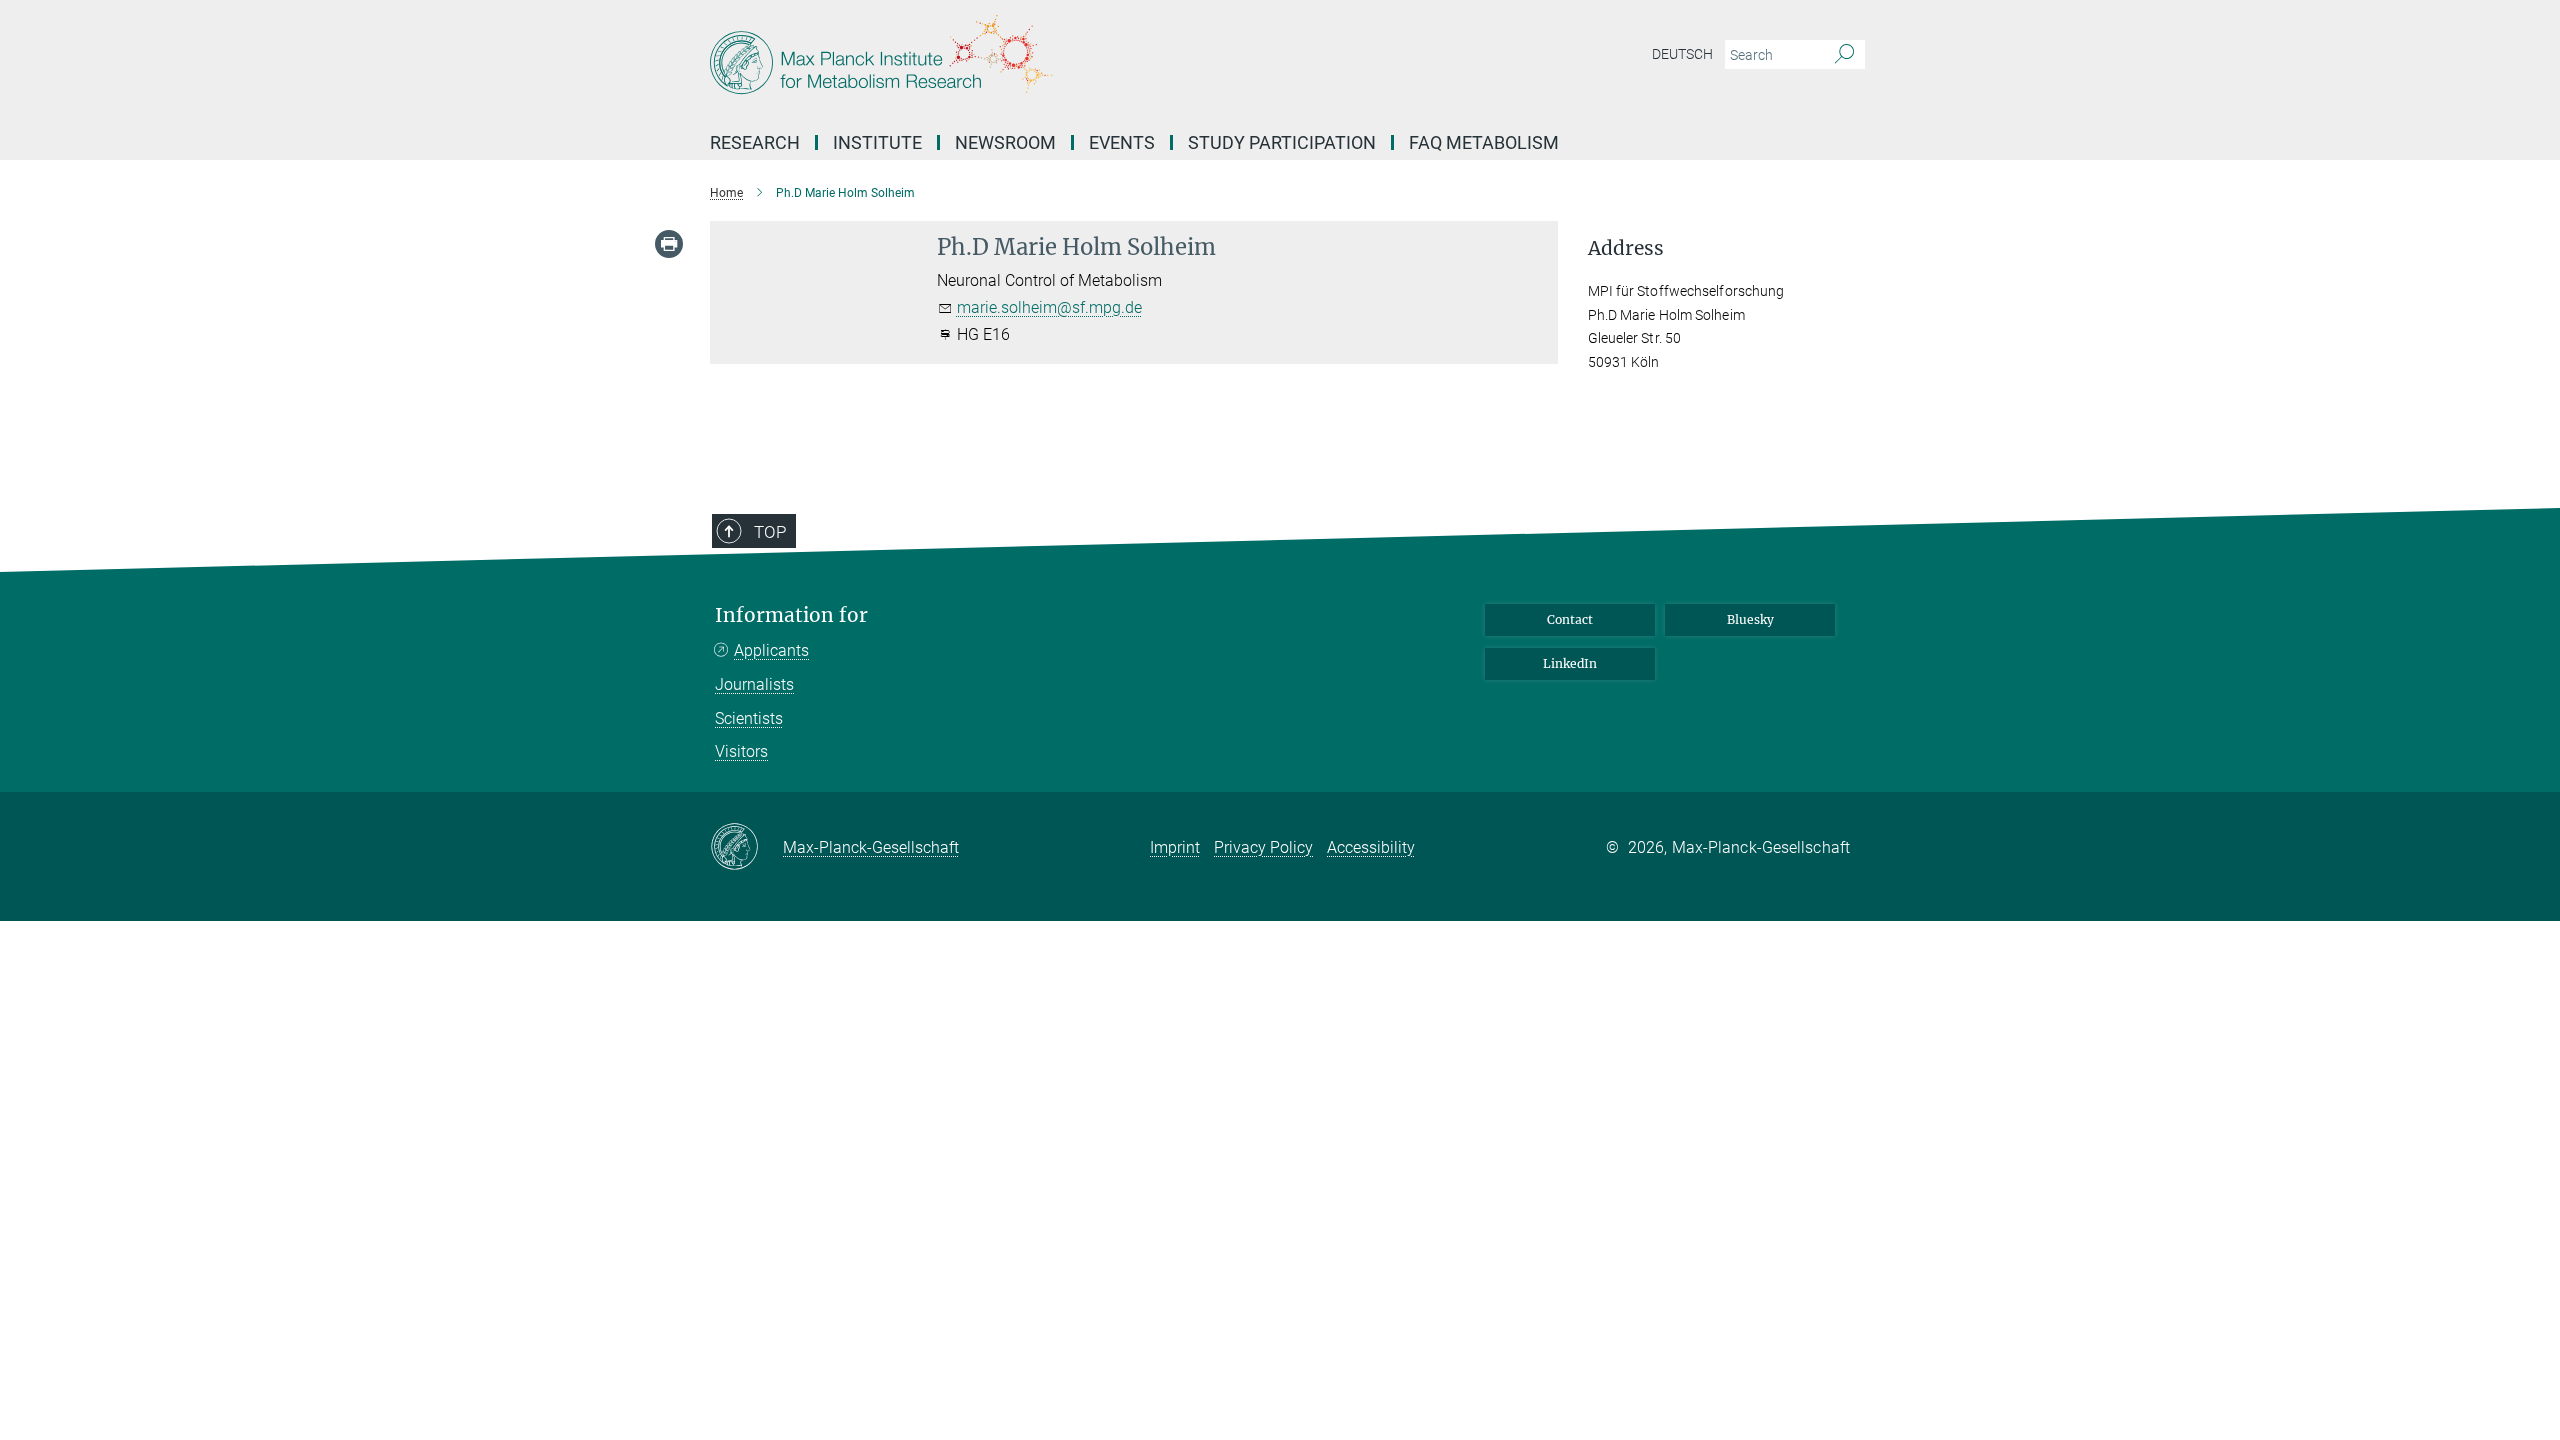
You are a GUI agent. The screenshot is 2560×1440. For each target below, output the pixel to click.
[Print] (669, 244)
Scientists (749, 718)
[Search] (1844, 55)
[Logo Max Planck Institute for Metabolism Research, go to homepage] (1085, 60)
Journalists (754, 684)
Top (770, 532)
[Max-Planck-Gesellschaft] (746, 848)
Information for (791, 615)
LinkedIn (1570, 663)
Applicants (771, 650)
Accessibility (1371, 847)
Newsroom (1005, 142)
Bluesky (1750, 619)
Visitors (741, 751)
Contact (1570, 619)
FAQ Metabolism (1484, 142)
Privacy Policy (1263, 847)
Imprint (1175, 847)
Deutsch (1682, 54)
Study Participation (1282, 142)
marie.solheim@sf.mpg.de (1049, 307)
